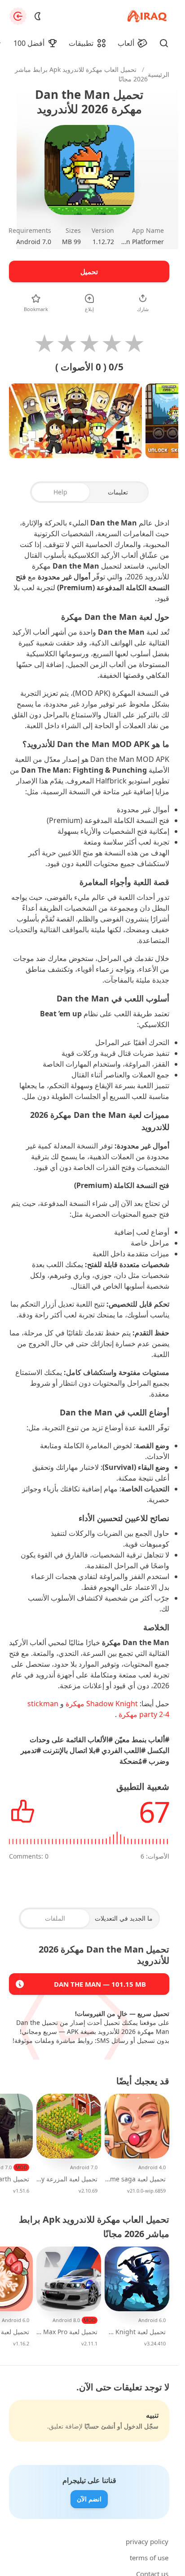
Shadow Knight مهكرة (102, 1704)
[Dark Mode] (38, 16)
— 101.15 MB (100, 1984)
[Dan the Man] (20, 1984)
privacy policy (147, 2541)
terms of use (149, 2558)
